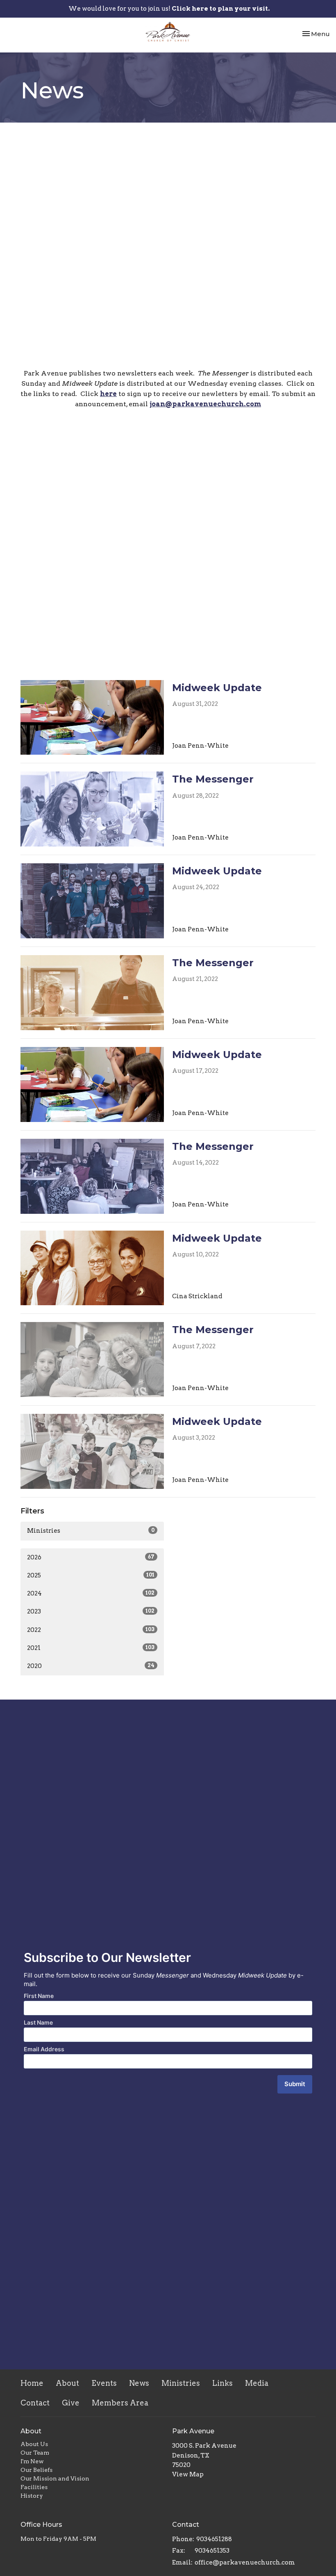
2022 (91, 1630)
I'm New (32, 2461)
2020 (91, 1666)
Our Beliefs (36, 2470)
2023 (91, 1611)
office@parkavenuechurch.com (245, 2562)
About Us (34, 2444)
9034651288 (214, 2539)
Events (104, 2383)
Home (32, 2383)
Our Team (35, 2453)
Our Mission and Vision (55, 2478)
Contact (35, 2403)
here (108, 394)
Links (222, 2383)
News (139, 2383)
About (67, 2383)
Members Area (120, 2403)
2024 (91, 1593)
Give (71, 2403)
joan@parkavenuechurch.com (205, 404)
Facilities (34, 2487)
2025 (91, 1575)
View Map (188, 2474)
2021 (91, 1648)
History (32, 2496)
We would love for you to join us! (169, 9)
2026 (91, 1557)
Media (257, 2383)
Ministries (91, 1531)
